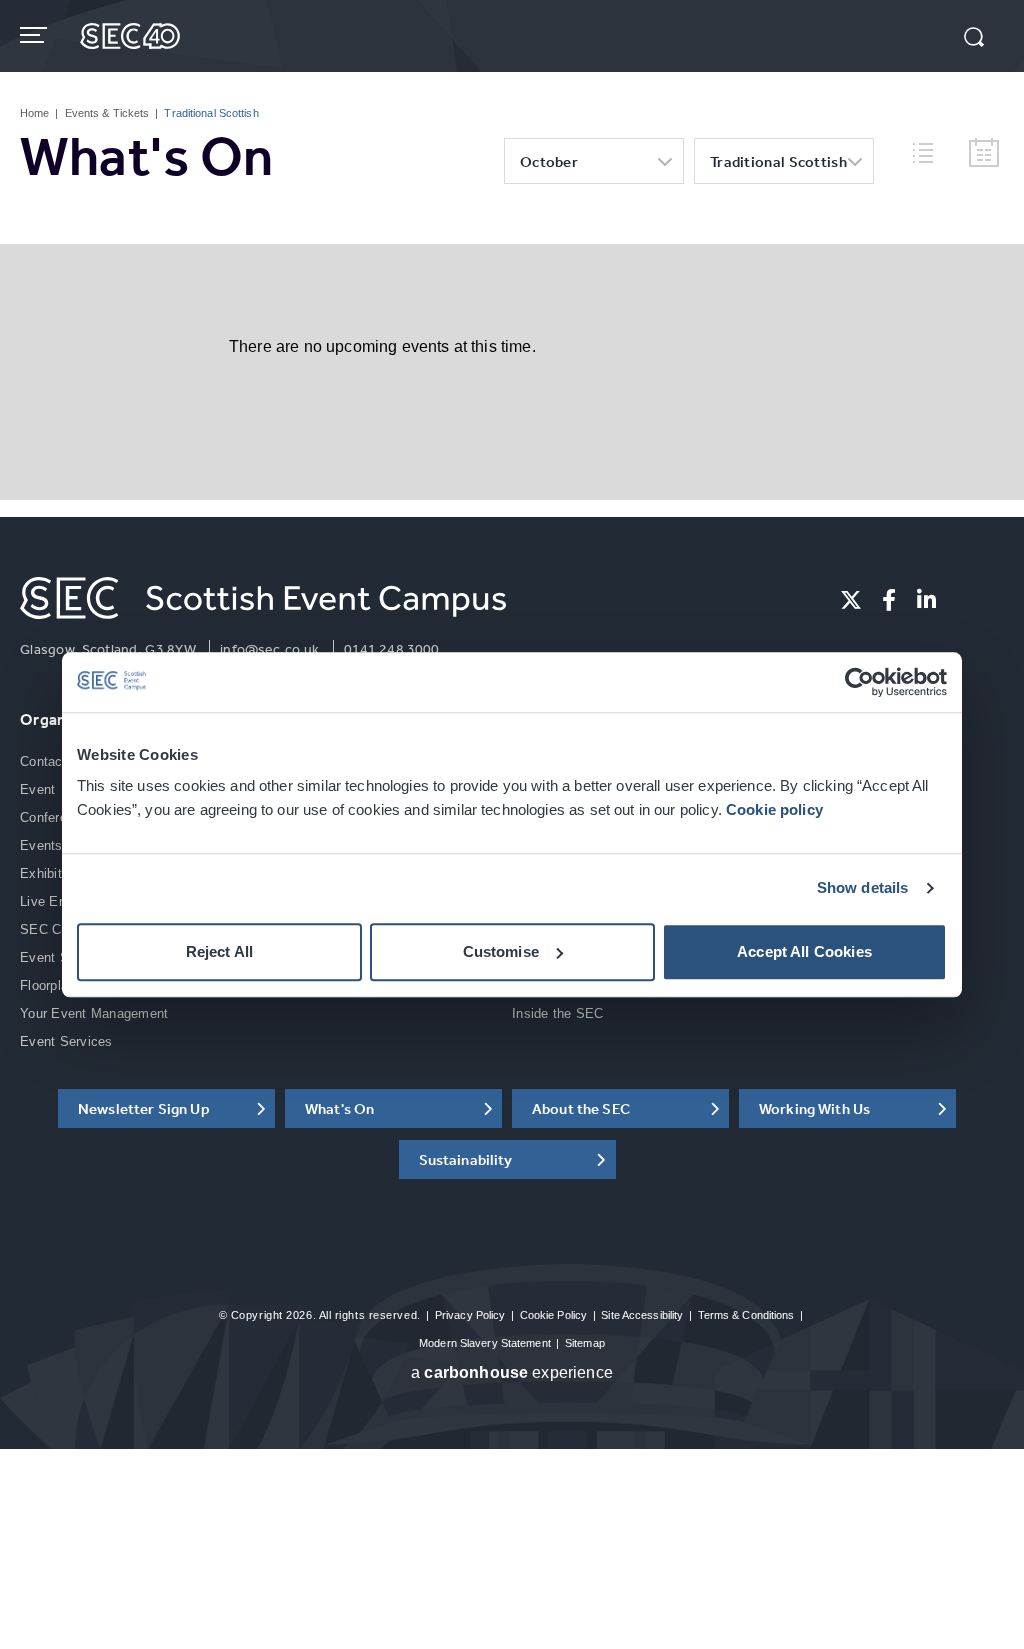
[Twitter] (851, 600)
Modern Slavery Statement (485, 1343)
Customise (501, 951)
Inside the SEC (558, 1013)
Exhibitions (53, 873)
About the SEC (581, 1108)
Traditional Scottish (778, 161)
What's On (339, 1108)
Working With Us (814, 1108)
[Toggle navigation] (35, 35)
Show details (863, 888)
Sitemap (585, 1343)
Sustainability (466, 1159)
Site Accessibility (642, 1315)
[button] (974, 39)
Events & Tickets (107, 113)
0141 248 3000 (392, 649)
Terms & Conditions (746, 1315)
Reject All (220, 951)
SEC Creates (59, 929)
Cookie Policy (553, 1315)
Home (34, 113)
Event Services (66, 1041)
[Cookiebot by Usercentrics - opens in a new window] (859, 682)
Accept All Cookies (804, 951)
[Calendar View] (984, 153)
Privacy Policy (470, 1315)
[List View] (931, 150)
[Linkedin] (926, 600)
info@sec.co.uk (269, 649)
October (549, 161)
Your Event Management (94, 1013)
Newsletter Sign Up (144, 1108)
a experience (512, 1372)
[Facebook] (889, 600)
